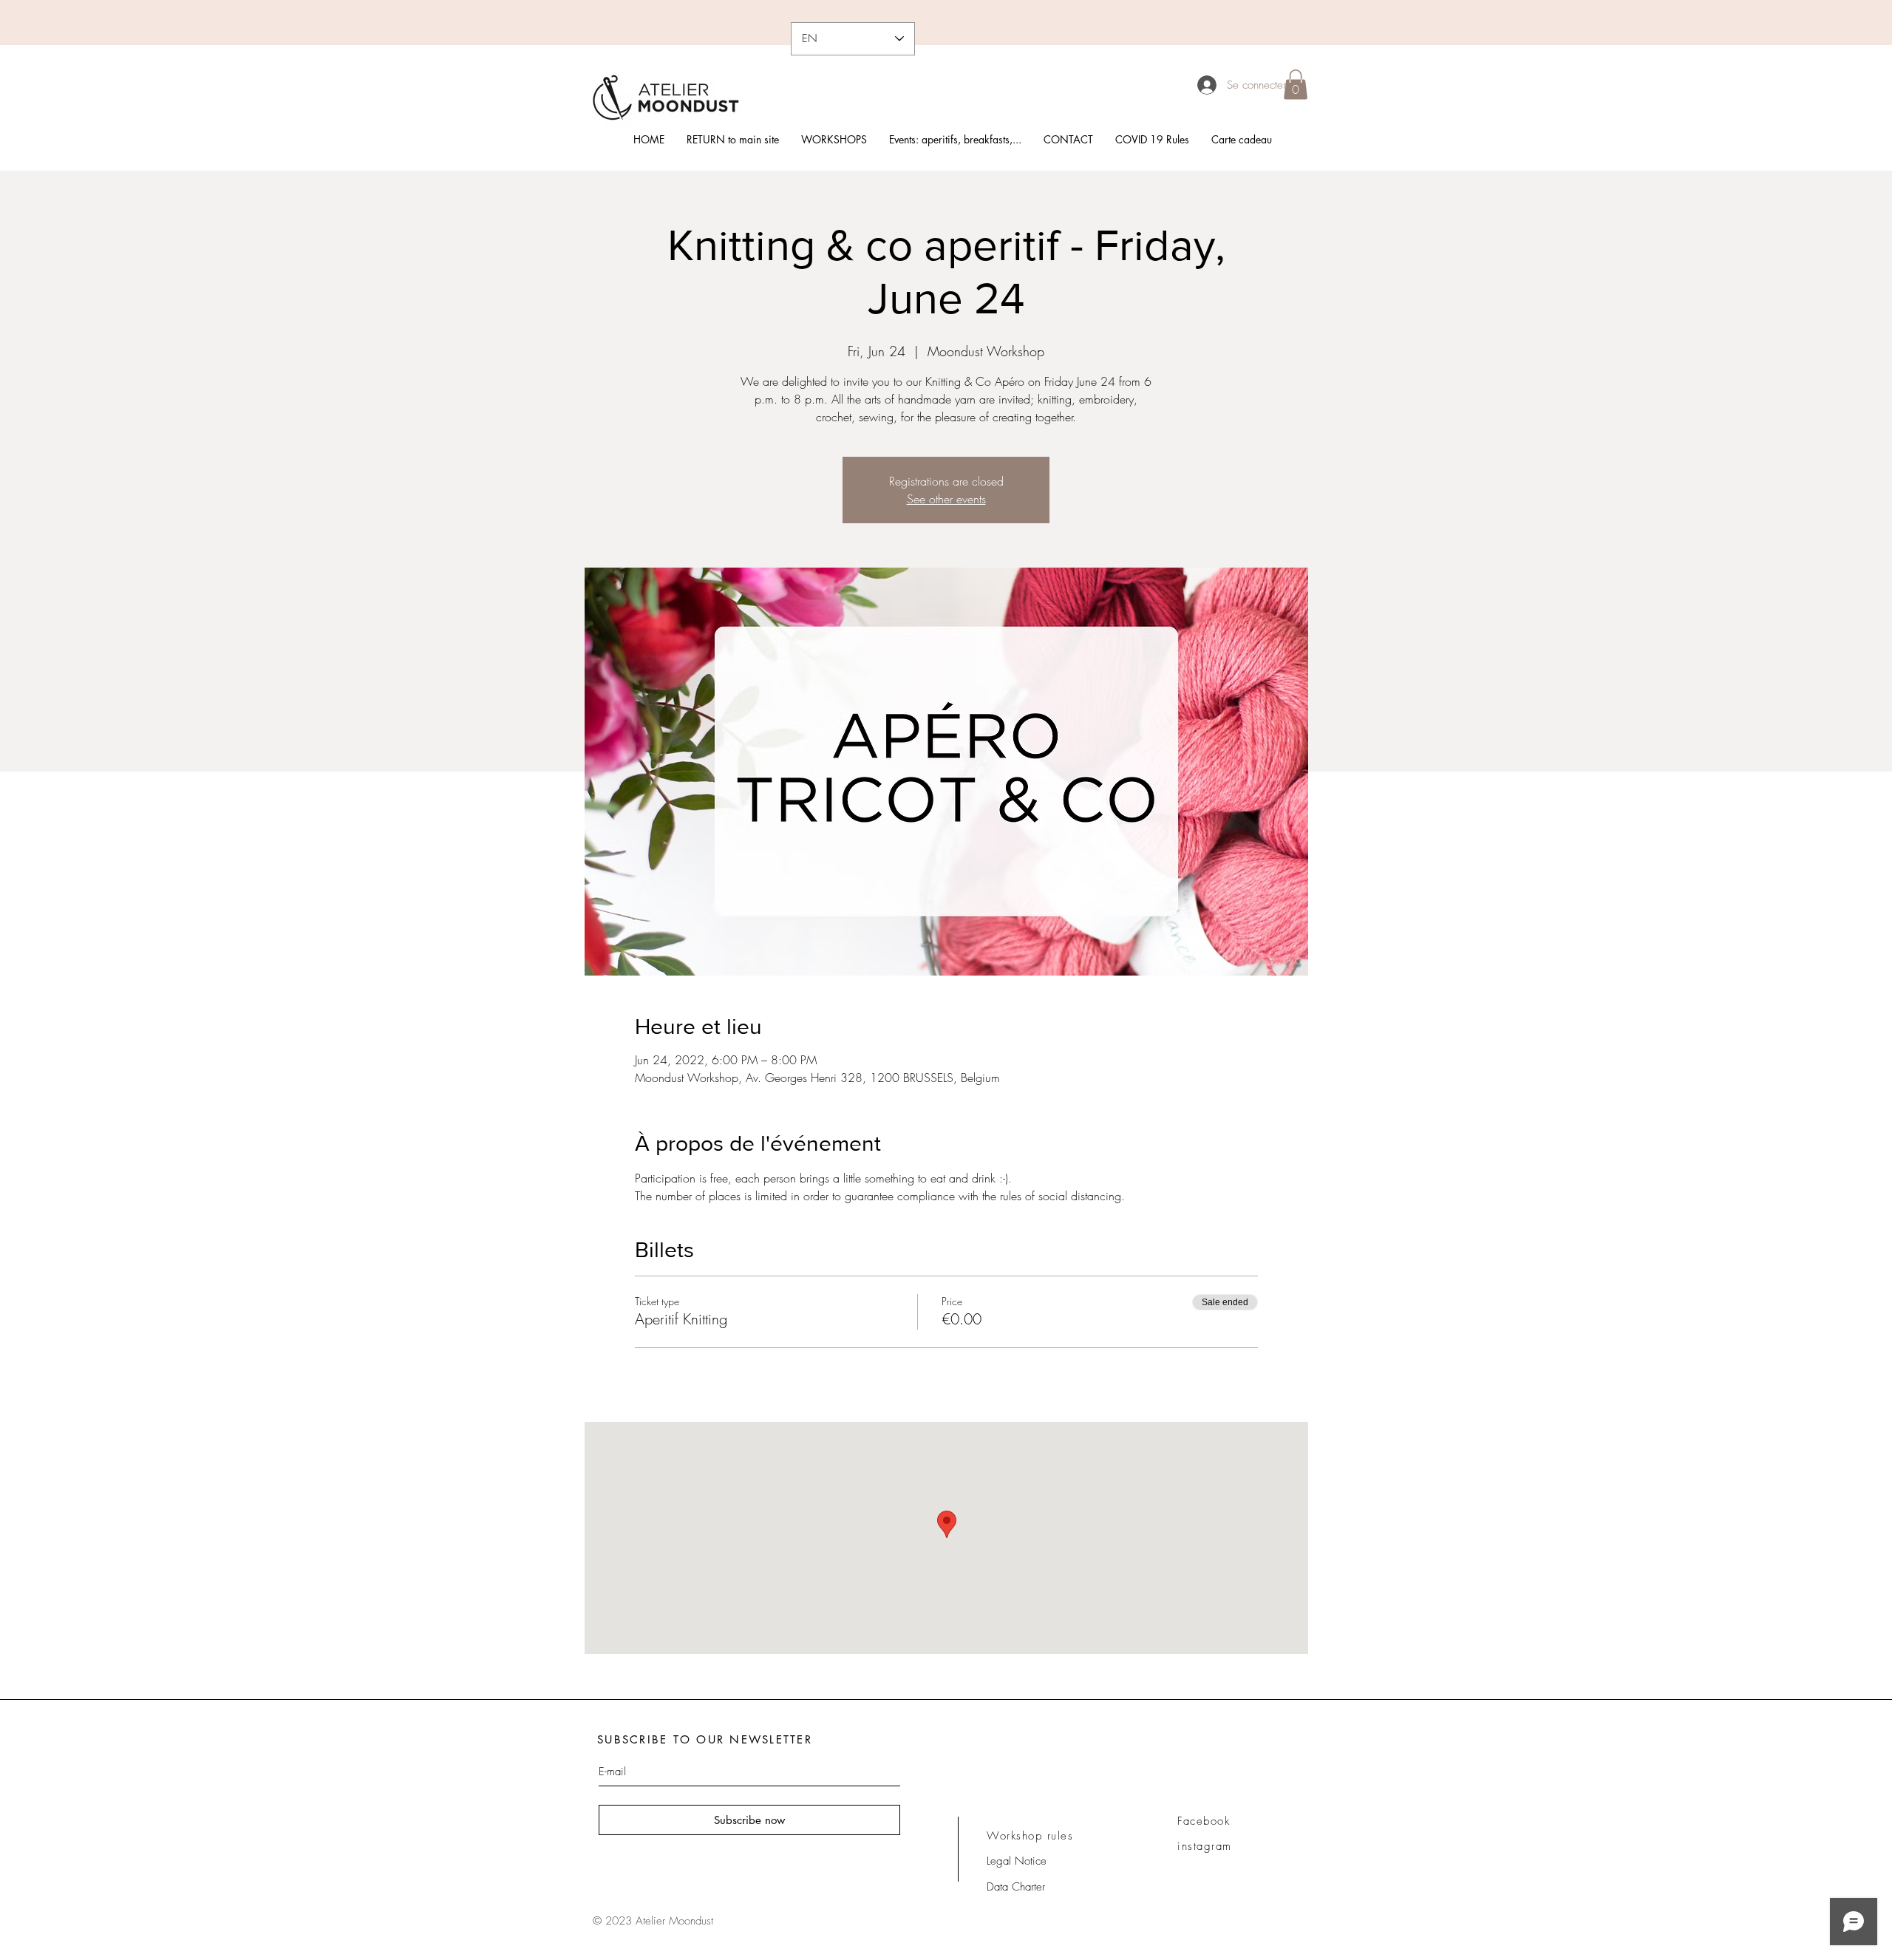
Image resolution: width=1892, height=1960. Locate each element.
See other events (946, 499)
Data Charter (1016, 1887)
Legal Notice (1017, 1861)
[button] (1296, 85)
